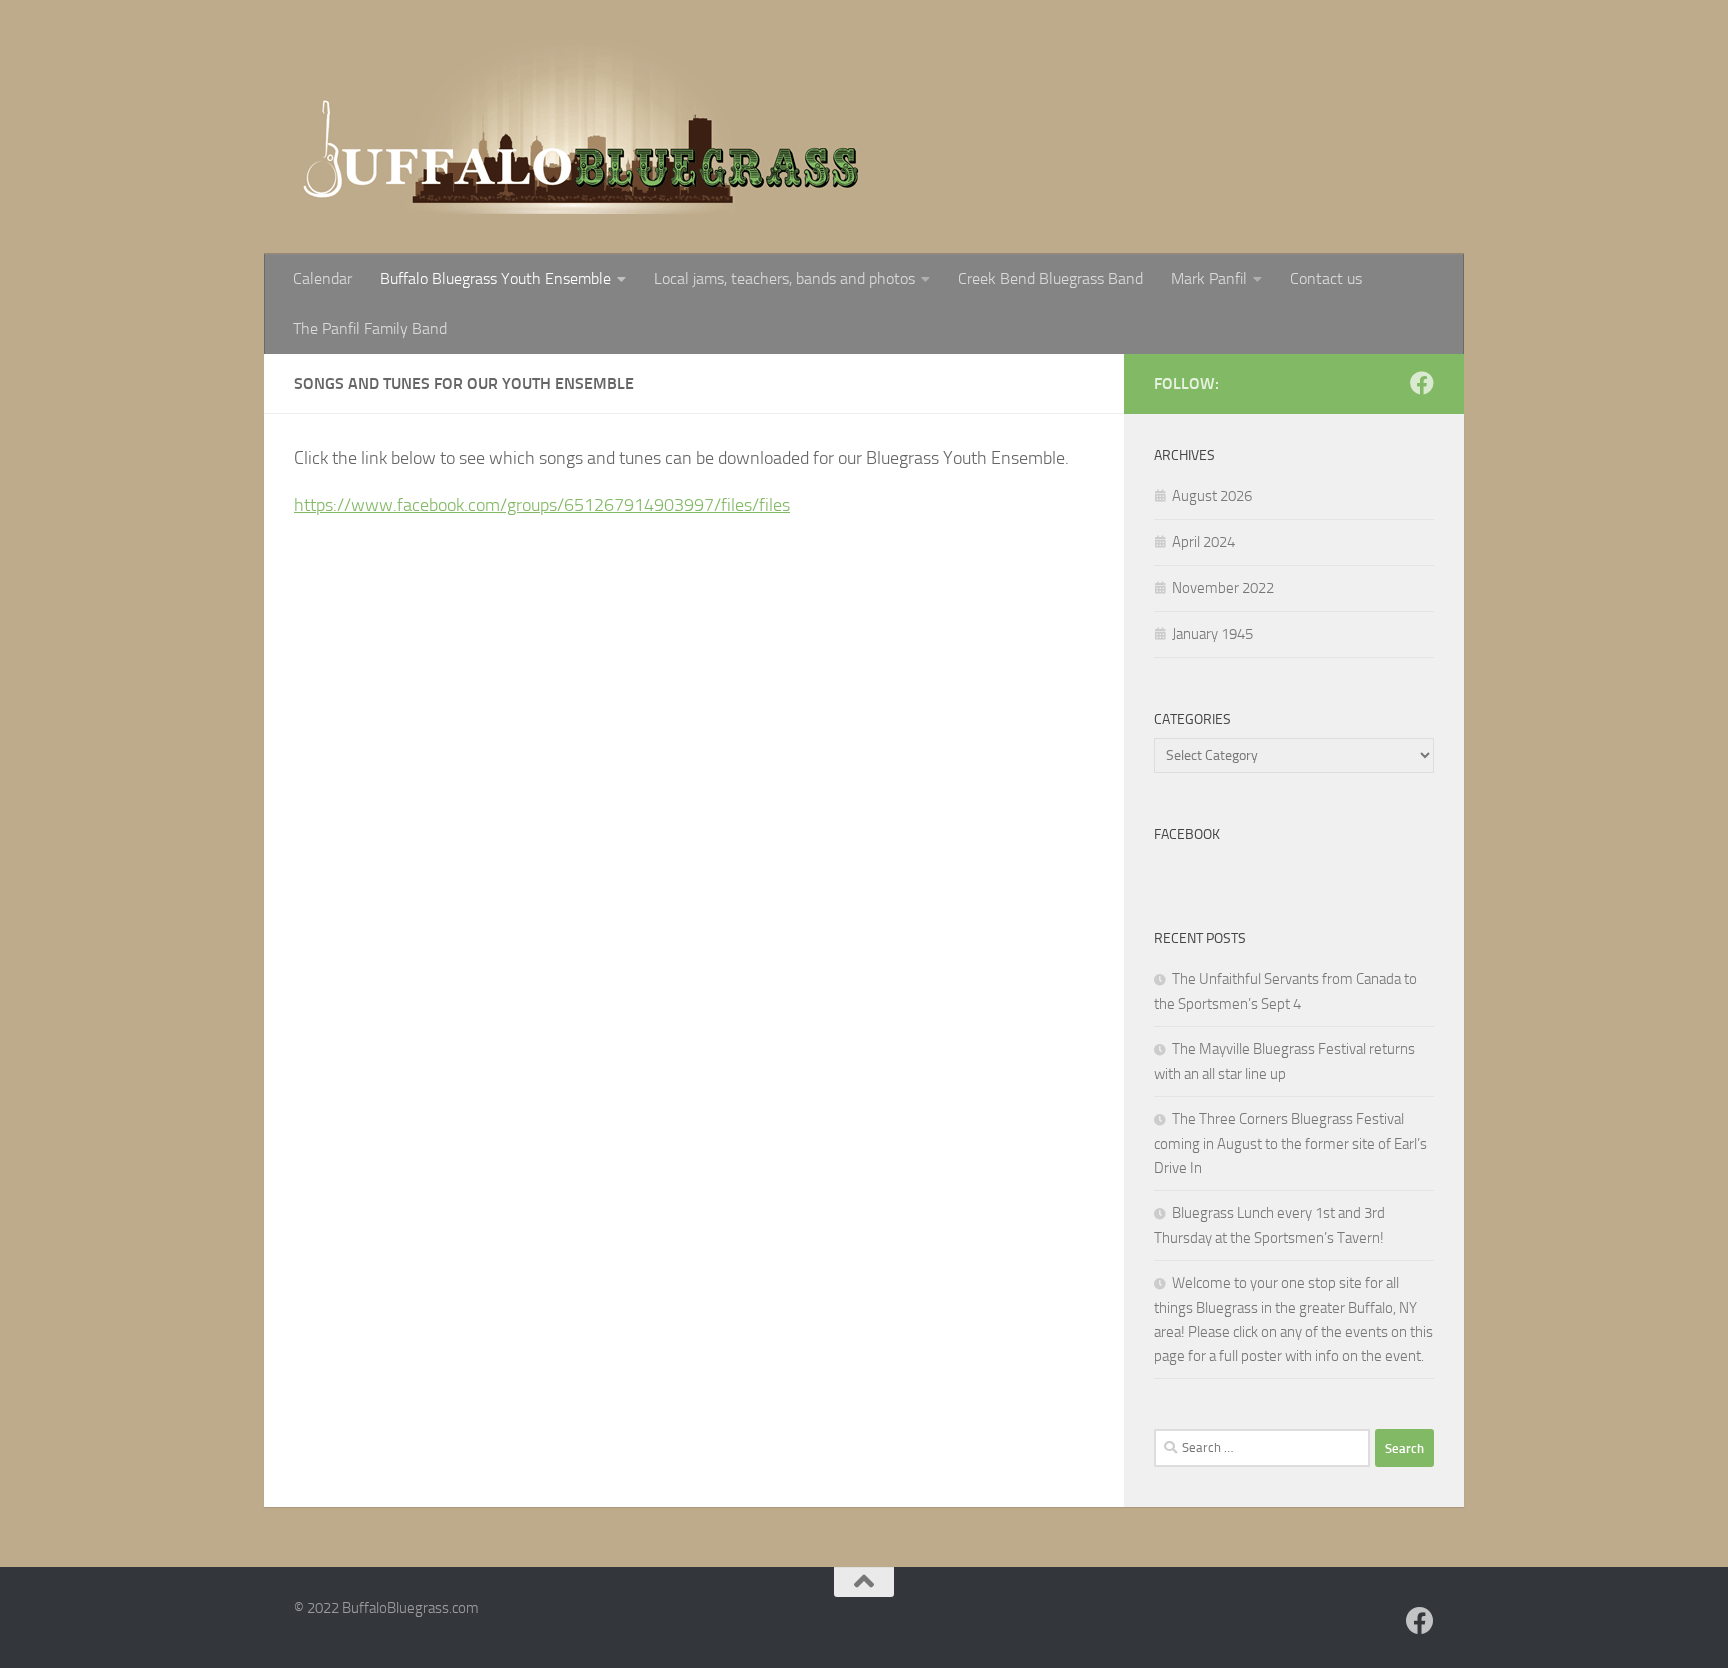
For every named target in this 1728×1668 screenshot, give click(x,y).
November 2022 (1223, 588)
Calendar (322, 278)
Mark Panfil (1209, 278)
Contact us (1326, 278)
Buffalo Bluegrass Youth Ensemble (495, 278)
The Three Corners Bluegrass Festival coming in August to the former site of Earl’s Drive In (1290, 1143)
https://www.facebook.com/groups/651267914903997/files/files (542, 505)
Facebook (1187, 834)
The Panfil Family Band (370, 328)
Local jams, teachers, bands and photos (784, 278)
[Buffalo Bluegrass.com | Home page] (584, 127)
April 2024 (1203, 542)
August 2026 (1212, 496)
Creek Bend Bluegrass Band (1050, 278)
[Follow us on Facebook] (1422, 383)
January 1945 (1212, 634)
